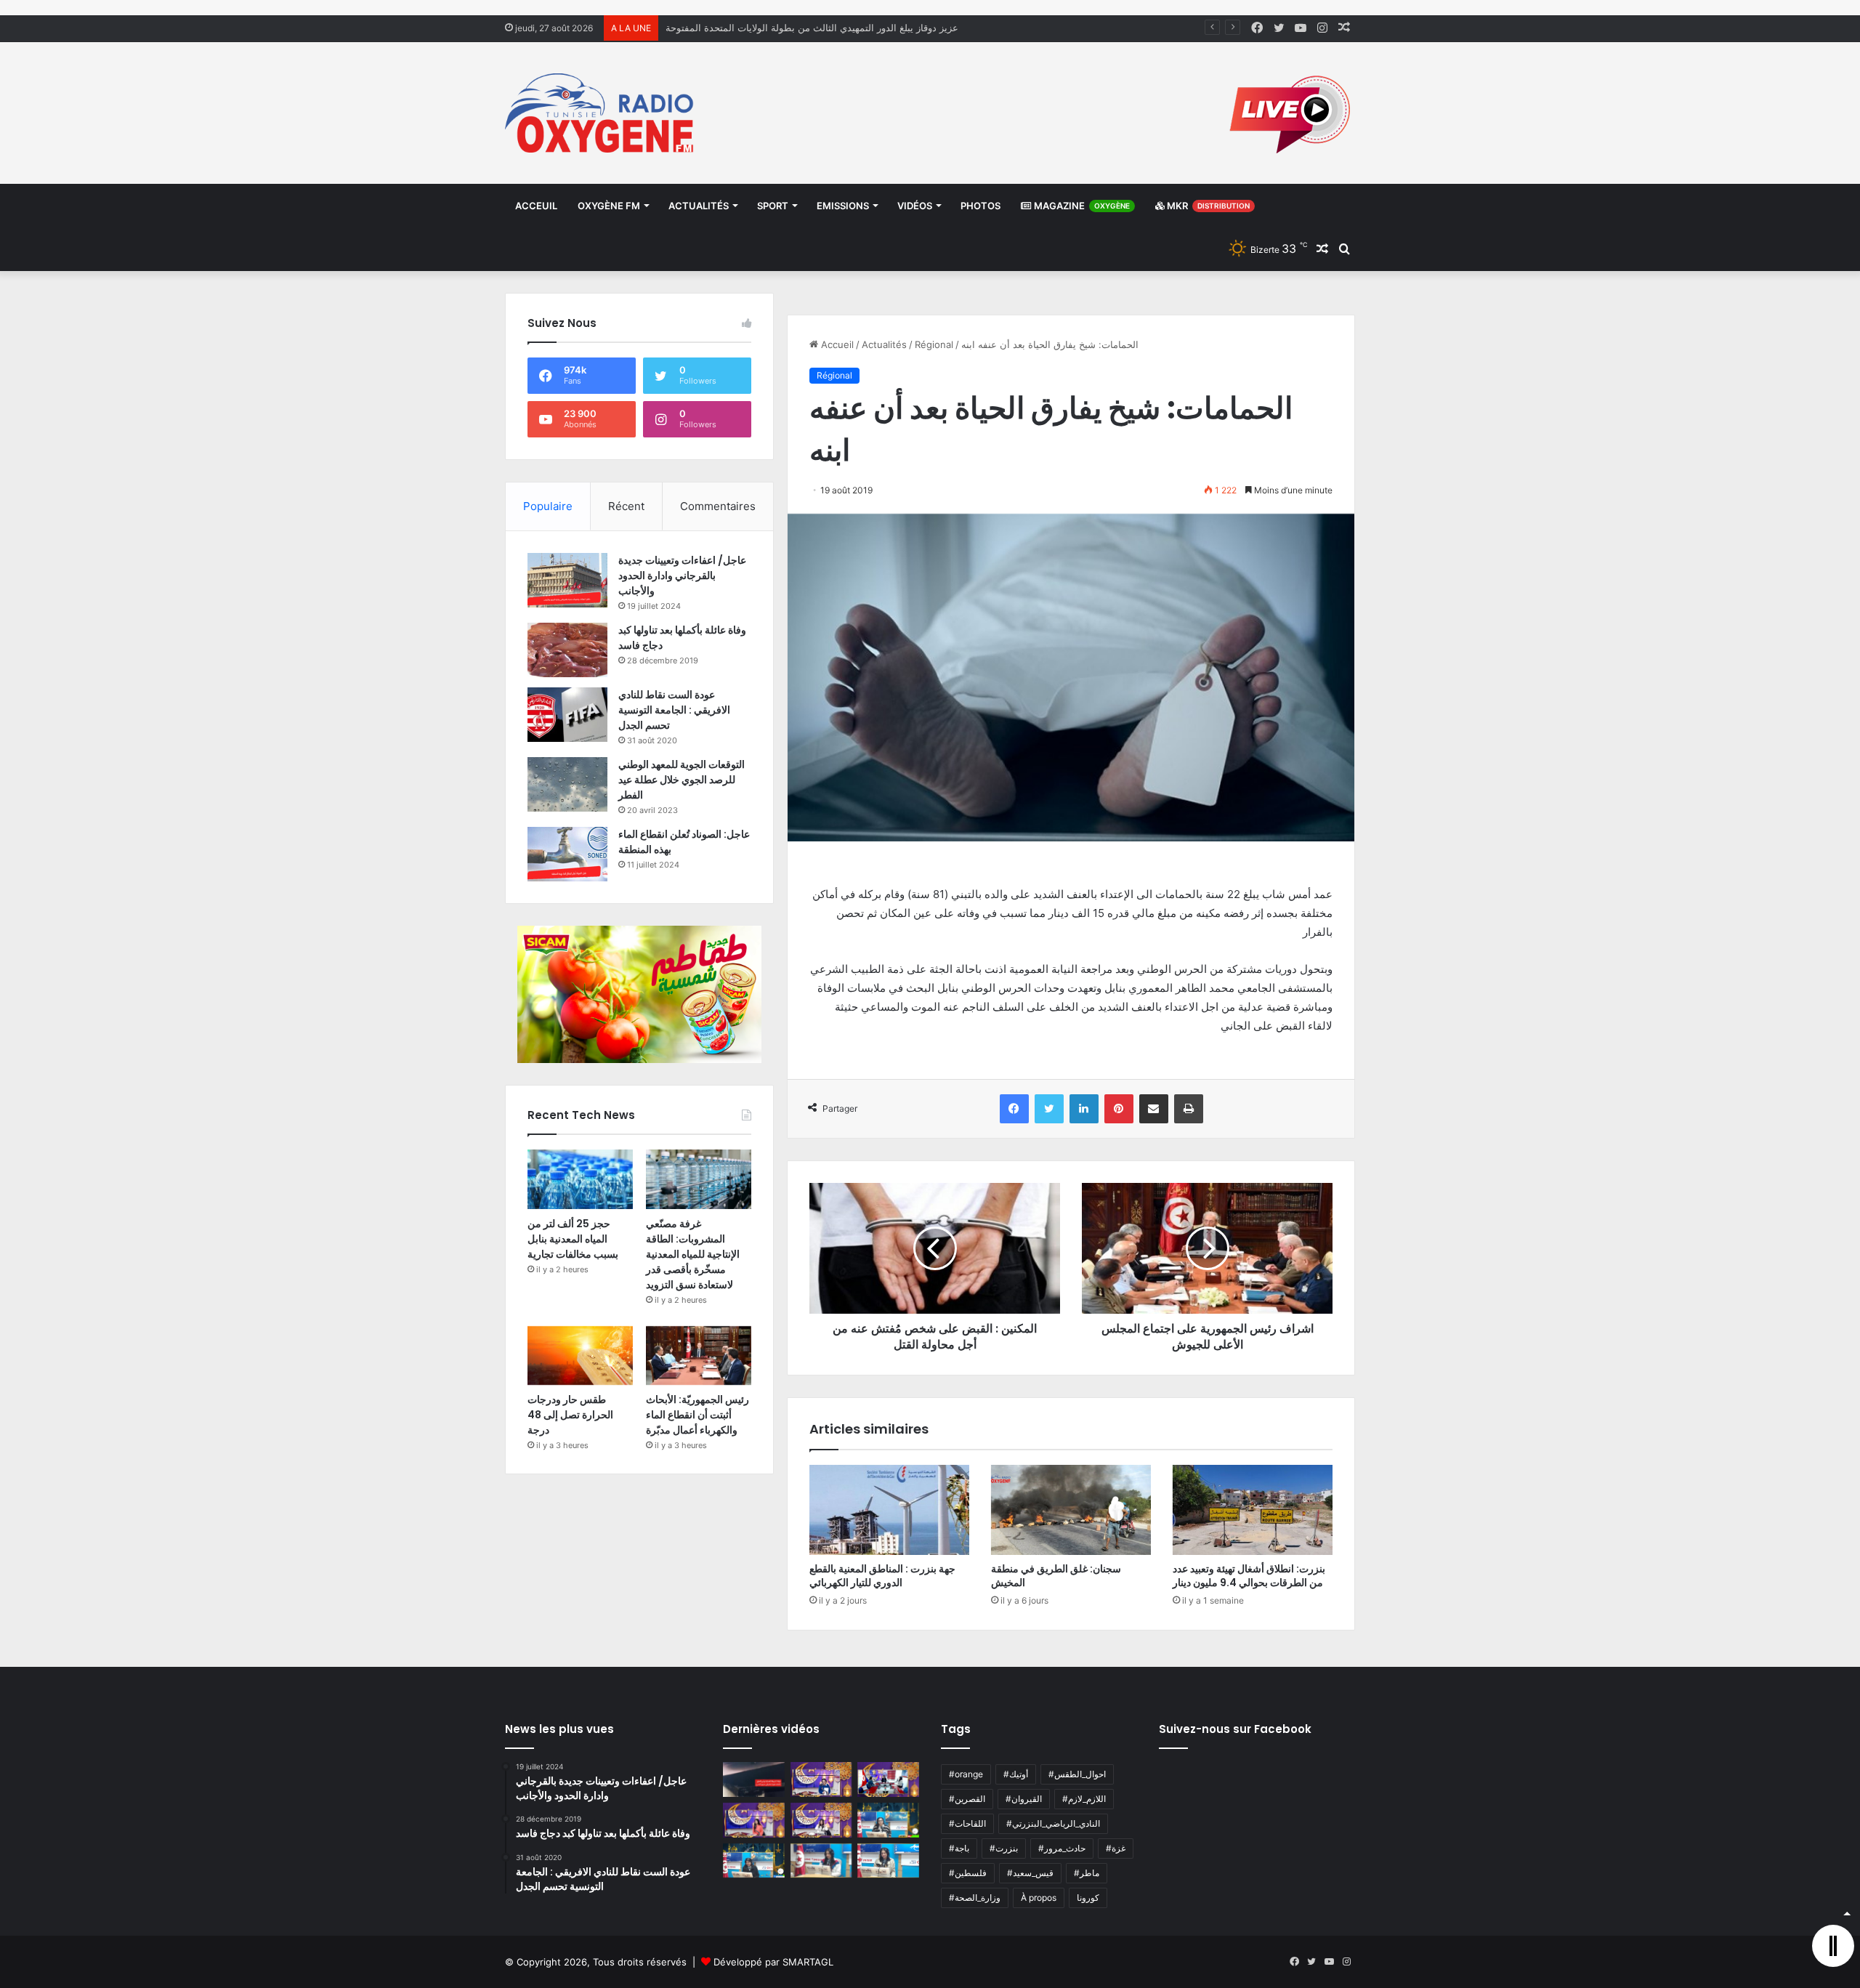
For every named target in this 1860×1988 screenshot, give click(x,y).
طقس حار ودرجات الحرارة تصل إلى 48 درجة (570, 1415)
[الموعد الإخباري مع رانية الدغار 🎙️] (821, 1779)
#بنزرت (1004, 1848)
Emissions (843, 206)
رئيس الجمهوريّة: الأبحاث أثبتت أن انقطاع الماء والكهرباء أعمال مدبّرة (697, 1415)
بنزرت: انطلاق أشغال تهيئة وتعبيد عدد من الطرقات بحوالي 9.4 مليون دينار (1249, 1576)
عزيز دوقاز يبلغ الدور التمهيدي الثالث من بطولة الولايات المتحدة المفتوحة (812, 28)
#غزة (1116, 1848)
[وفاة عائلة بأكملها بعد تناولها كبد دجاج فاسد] (567, 650)
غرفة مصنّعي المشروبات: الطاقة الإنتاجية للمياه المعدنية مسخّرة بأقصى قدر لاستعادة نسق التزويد (693, 1254)
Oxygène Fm (609, 206)
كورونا (1088, 1898)
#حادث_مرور (1062, 1848)
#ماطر (1087, 1873)
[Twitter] (1049, 1109)
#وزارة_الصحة (975, 1898)
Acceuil (536, 206)
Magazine (1081, 206)
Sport (773, 206)
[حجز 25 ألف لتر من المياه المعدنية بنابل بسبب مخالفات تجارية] (580, 1179)
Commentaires (718, 506)
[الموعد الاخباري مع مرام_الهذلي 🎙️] (821, 1820)
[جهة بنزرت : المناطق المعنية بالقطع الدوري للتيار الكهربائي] (889, 1510)
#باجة (959, 1848)
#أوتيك (1016, 1774)
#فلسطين (968, 1873)
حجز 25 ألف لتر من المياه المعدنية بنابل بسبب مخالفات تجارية (573, 1239)
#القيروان (1024, 1799)
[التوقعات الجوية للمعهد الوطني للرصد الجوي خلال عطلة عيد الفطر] (567, 784)
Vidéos (915, 206)
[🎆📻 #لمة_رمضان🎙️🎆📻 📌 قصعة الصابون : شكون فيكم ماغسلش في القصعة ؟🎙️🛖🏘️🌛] (888, 1779)
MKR (1207, 206)
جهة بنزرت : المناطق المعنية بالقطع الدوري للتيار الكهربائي (882, 1576)
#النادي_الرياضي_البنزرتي (1053, 1823)
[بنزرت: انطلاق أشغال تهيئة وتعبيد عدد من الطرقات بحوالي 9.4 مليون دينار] (1253, 1510)
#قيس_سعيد (1030, 1873)
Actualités (699, 206)
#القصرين (967, 1799)
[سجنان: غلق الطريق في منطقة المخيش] (1071, 1510)
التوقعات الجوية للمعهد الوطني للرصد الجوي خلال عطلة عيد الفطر (682, 780)
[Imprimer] (1189, 1109)
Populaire (548, 506)
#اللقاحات (967, 1823)
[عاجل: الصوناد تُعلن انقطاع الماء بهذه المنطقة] (567, 854)
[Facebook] (1014, 1109)
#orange (966, 1774)
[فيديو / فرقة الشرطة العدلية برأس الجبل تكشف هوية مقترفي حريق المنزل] (754, 1779)
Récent (626, 506)
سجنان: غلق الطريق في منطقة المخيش (1056, 1576)
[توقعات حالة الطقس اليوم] (754, 1820)
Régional (934, 344)
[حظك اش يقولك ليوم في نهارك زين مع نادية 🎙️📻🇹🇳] (754, 1861)
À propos (1039, 1898)
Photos (980, 206)
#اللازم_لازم (1084, 1799)
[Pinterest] (1119, 1109)
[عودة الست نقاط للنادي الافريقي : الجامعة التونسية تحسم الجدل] (567, 715)
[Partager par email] (1154, 1109)
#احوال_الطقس (1077, 1774)
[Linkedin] (1084, 1109)
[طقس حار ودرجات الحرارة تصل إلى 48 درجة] (580, 1356)
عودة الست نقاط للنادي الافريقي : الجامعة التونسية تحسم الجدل (674, 710)
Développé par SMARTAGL (773, 1962)
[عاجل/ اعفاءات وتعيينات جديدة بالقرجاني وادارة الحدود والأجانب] (567, 580)
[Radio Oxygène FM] (601, 113)
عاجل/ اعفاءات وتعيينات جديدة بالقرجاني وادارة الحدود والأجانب (682, 575)
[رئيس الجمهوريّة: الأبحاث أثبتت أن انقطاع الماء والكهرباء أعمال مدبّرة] (699, 1356)
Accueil (836, 344)
